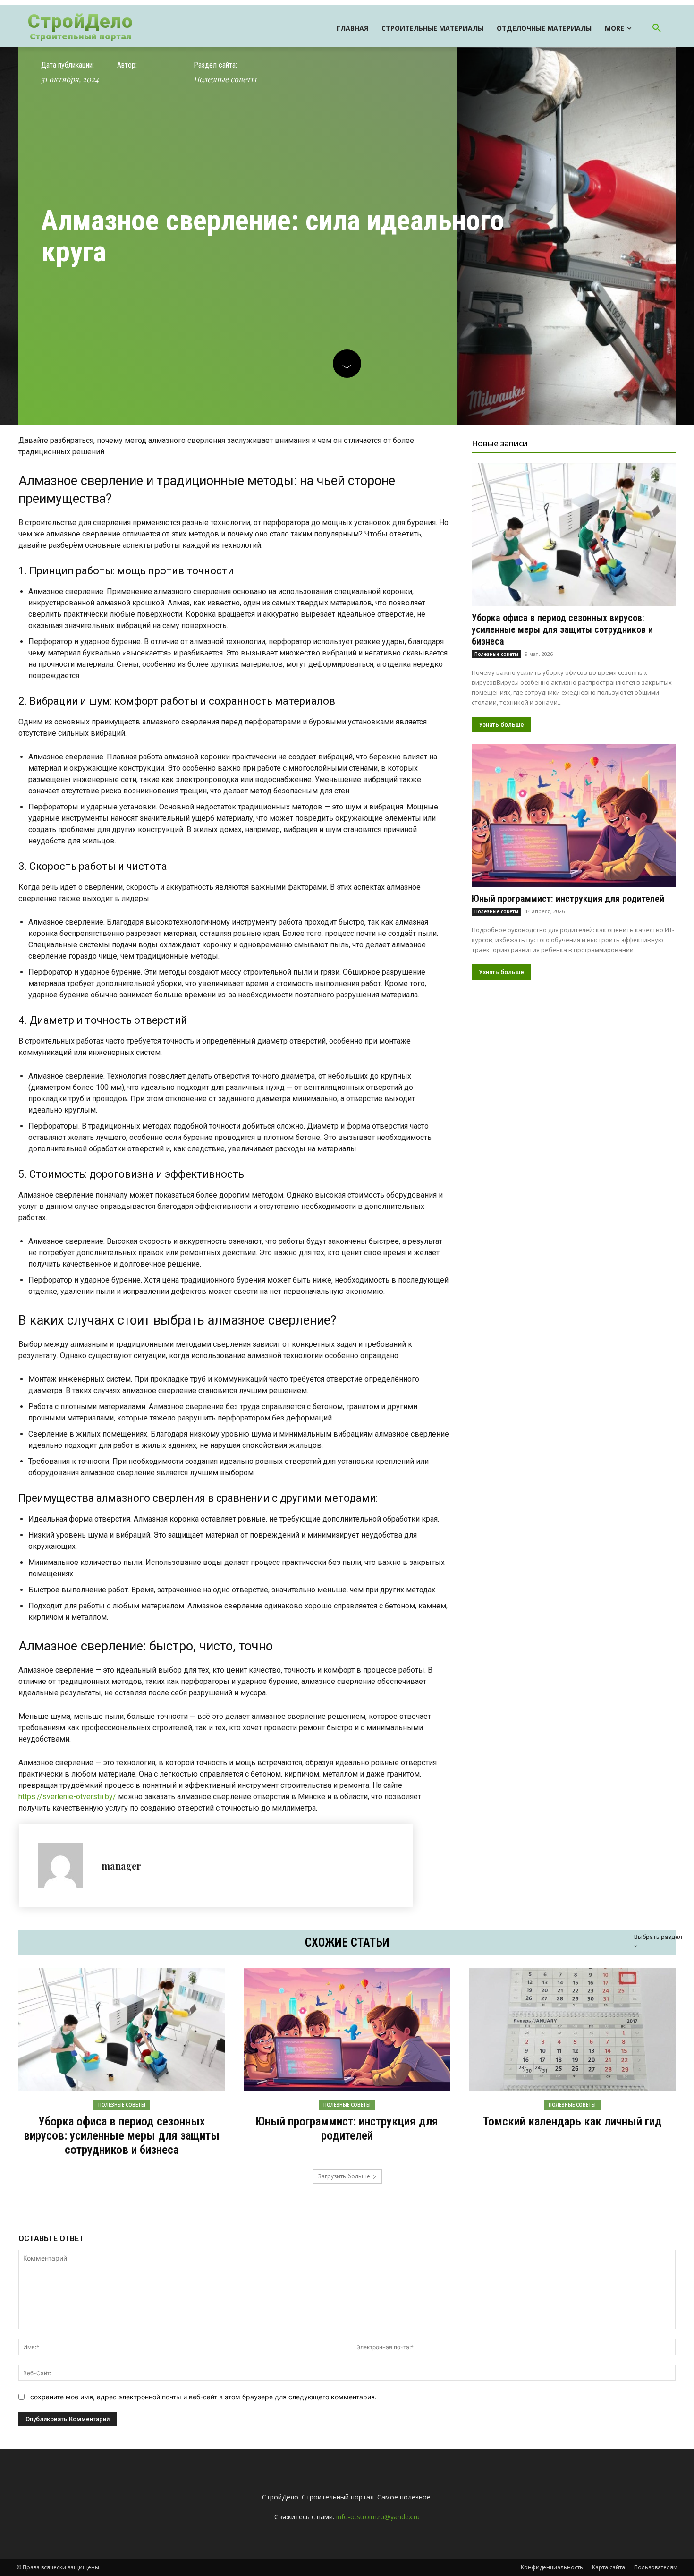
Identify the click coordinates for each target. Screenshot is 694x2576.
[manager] (65, 1866)
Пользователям (656, 2567)
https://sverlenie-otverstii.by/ (67, 1797)
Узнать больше (501, 725)
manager (121, 1866)
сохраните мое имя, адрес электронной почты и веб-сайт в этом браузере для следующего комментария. (203, 2397)
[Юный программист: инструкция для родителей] (574, 815)
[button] (657, 28)
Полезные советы (225, 79)
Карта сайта (609, 2567)
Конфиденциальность (552, 2567)
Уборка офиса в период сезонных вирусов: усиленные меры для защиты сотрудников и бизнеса (562, 629)
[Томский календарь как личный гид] (572, 2030)
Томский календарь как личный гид (572, 2121)
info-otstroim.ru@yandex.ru (378, 2517)
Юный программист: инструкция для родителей (568, 899)
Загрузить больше (344, 2176)
